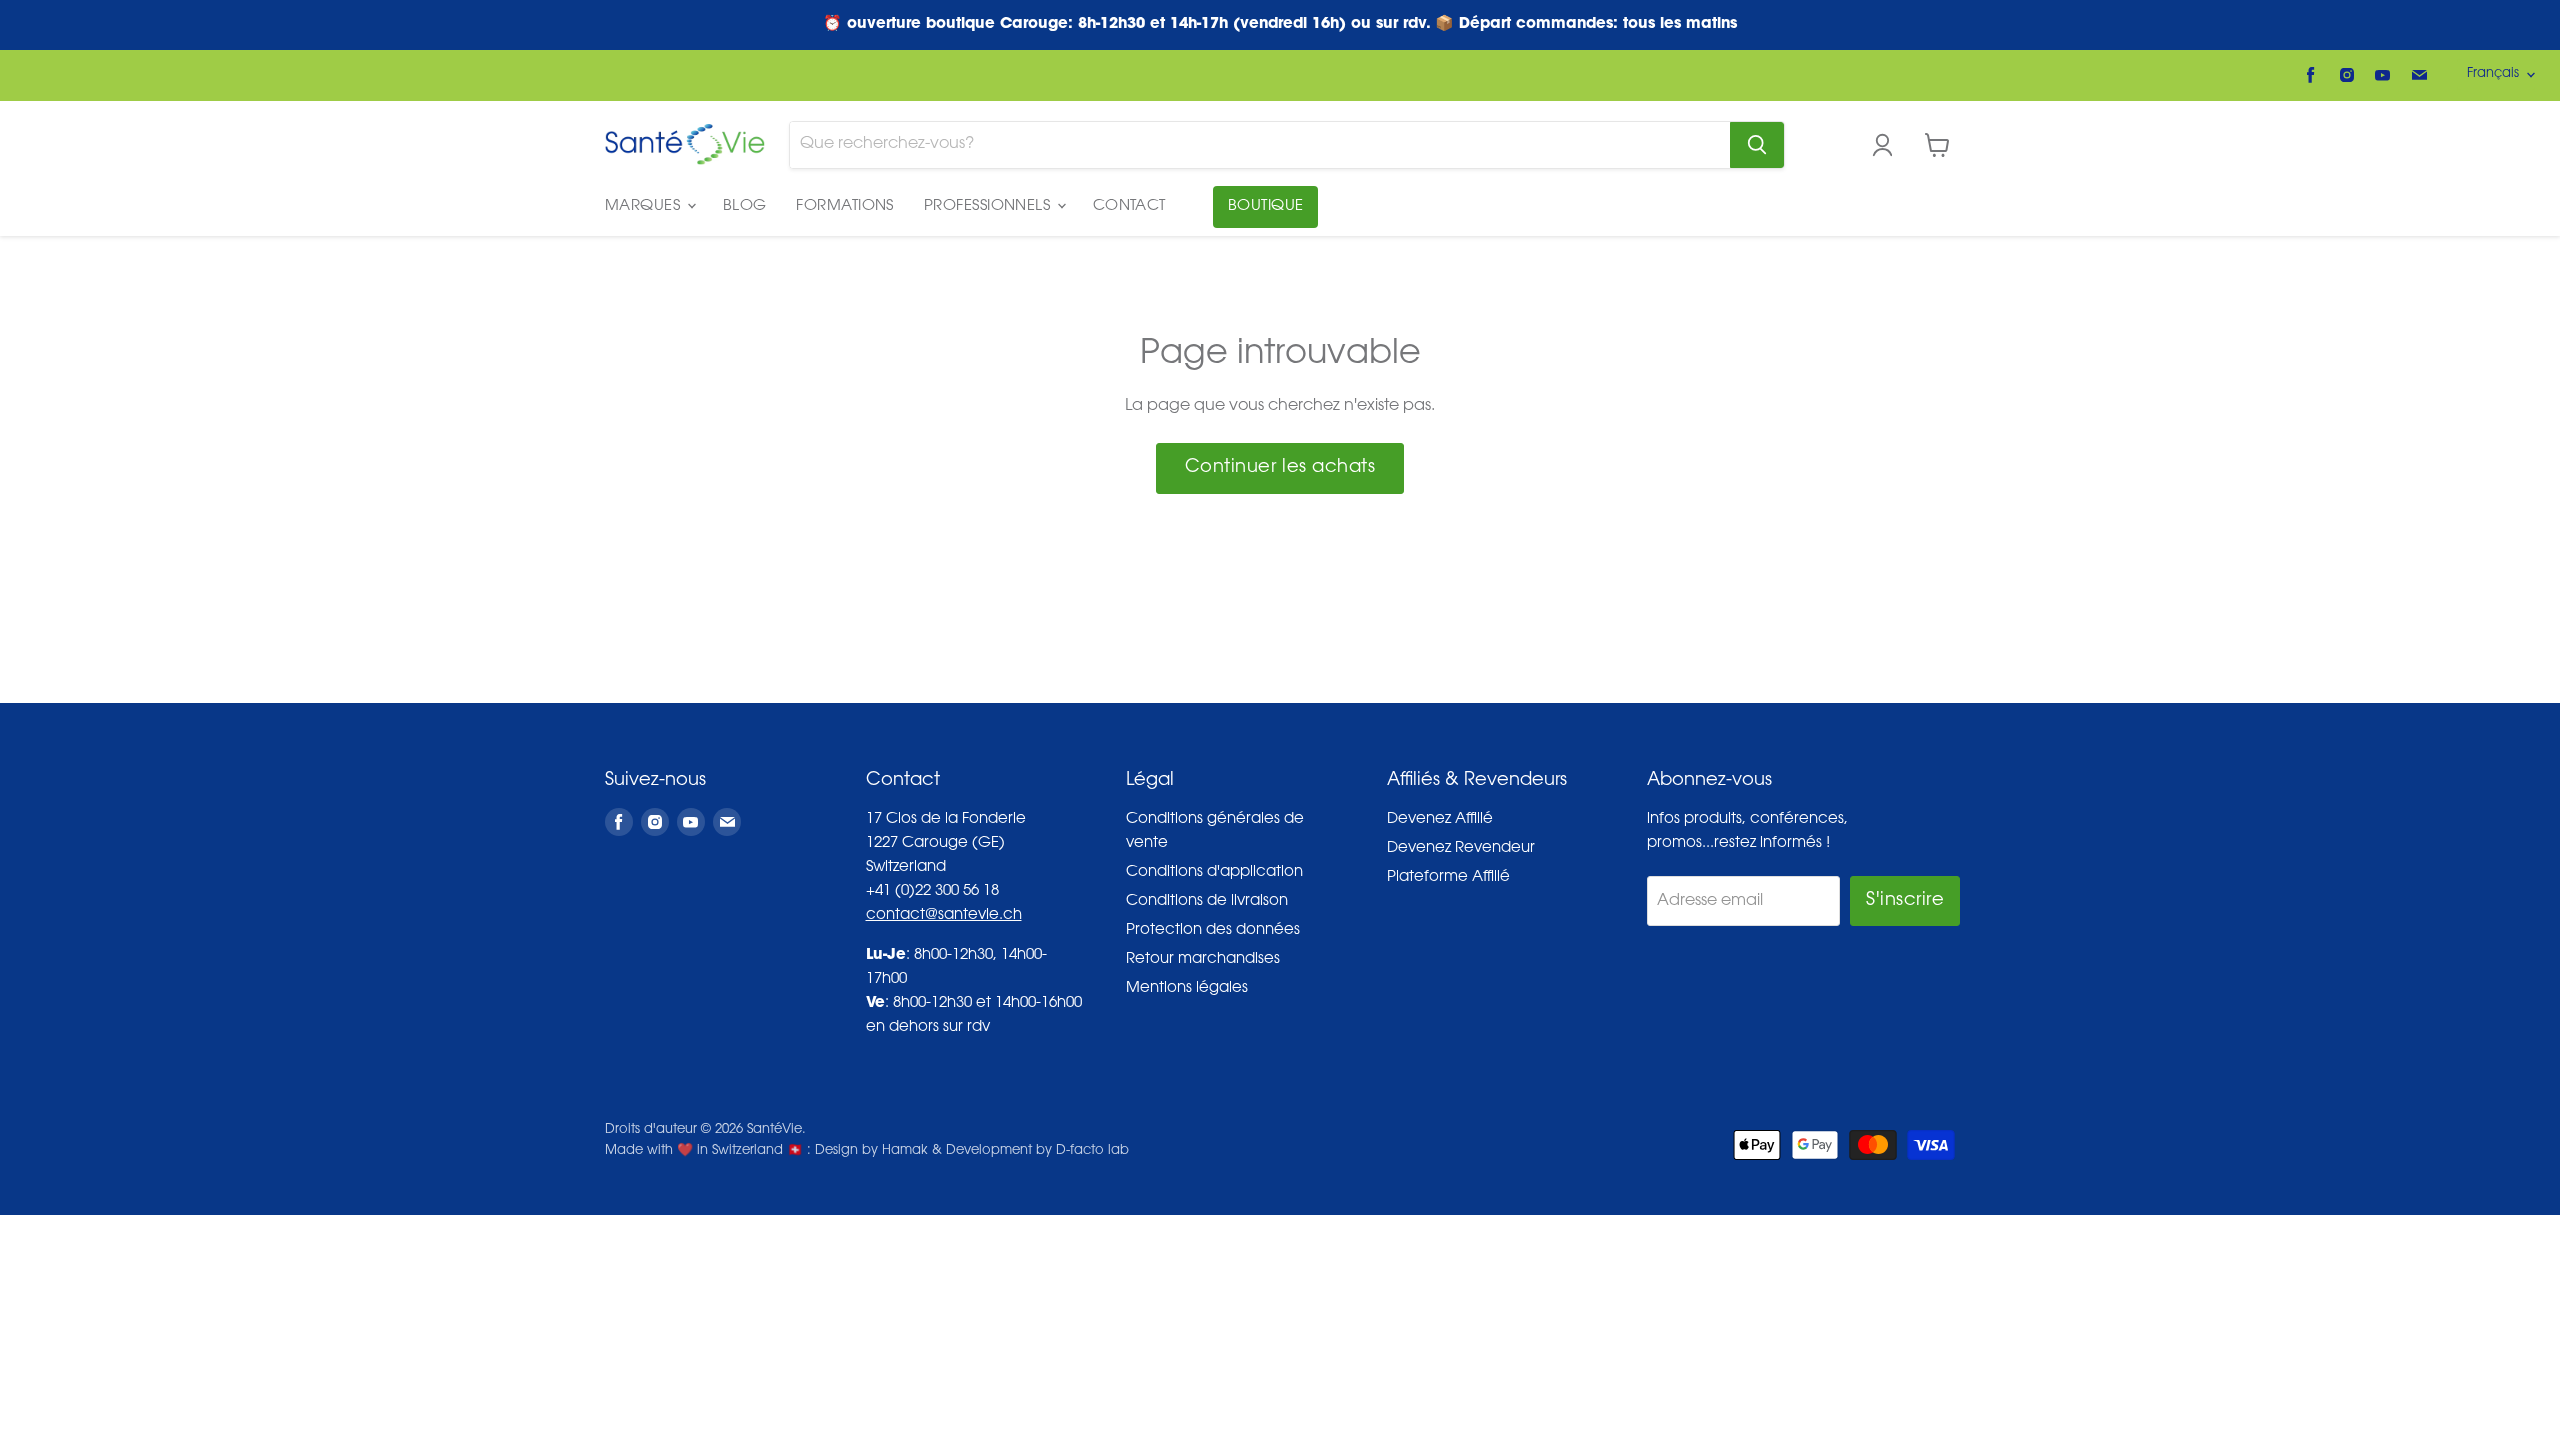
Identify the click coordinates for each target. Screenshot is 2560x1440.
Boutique (1266, 206)
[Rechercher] (1757, 145)
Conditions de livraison (1207, 901)
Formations (845, 206)
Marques (645, 206)
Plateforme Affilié (1448, 877)
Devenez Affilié (1440, 819)
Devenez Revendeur (1461, 848)
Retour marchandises (1203, 959)
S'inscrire (1905, 901)
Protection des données (1213, 930)
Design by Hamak (871, 1150)
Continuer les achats (1280, 468)
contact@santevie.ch (944, 915)
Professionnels (989, 206)
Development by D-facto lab (1037, 1150)
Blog (745, 206)
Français (2493, 73)
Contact (1129, 206)
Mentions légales (1187, 988)
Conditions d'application (1214, 872)
